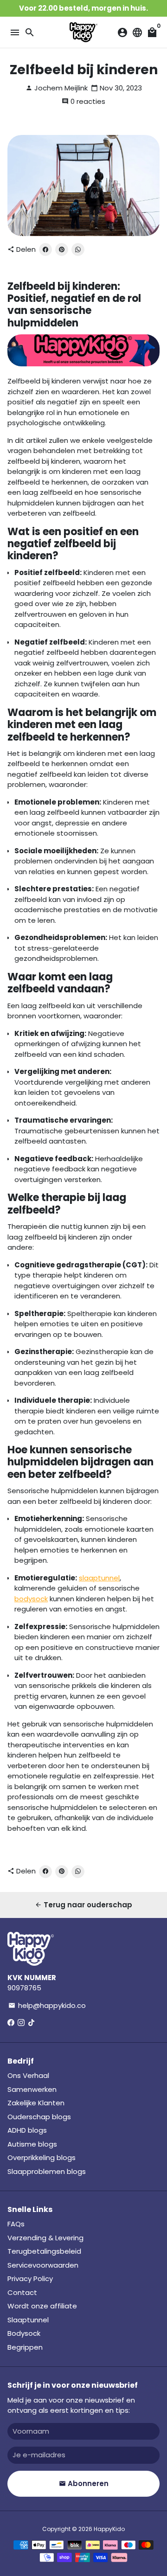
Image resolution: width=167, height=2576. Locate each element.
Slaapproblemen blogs (47, 2171)
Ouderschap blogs (39, 2117)
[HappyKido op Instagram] (21, 2023)
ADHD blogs (27, 2130)
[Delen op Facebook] (45, 249)
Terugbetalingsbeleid (44, 2251)
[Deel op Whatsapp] (78, 249)
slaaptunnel (99, 1578)
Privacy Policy (30, 2279)
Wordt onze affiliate (42, 2306)
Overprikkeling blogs (42, 2157)
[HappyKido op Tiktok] (31, 2023)
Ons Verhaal (28, 2075)
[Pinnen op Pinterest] (62, 249)
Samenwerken (32, 2089)
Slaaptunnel (28, 2320)
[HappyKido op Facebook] (11, 2023)
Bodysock (24, 2333)
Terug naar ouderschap (83, 1905)
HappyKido (109, 2529)
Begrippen (25, 2347)
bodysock (31, 1599)
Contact (22, 2292)
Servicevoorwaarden (43, 2265)
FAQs (16, 2224)
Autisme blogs (32, 2144)
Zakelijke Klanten (36, 2103)
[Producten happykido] (83, 364)
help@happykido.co (47, 2005)
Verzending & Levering (45, 2238)
